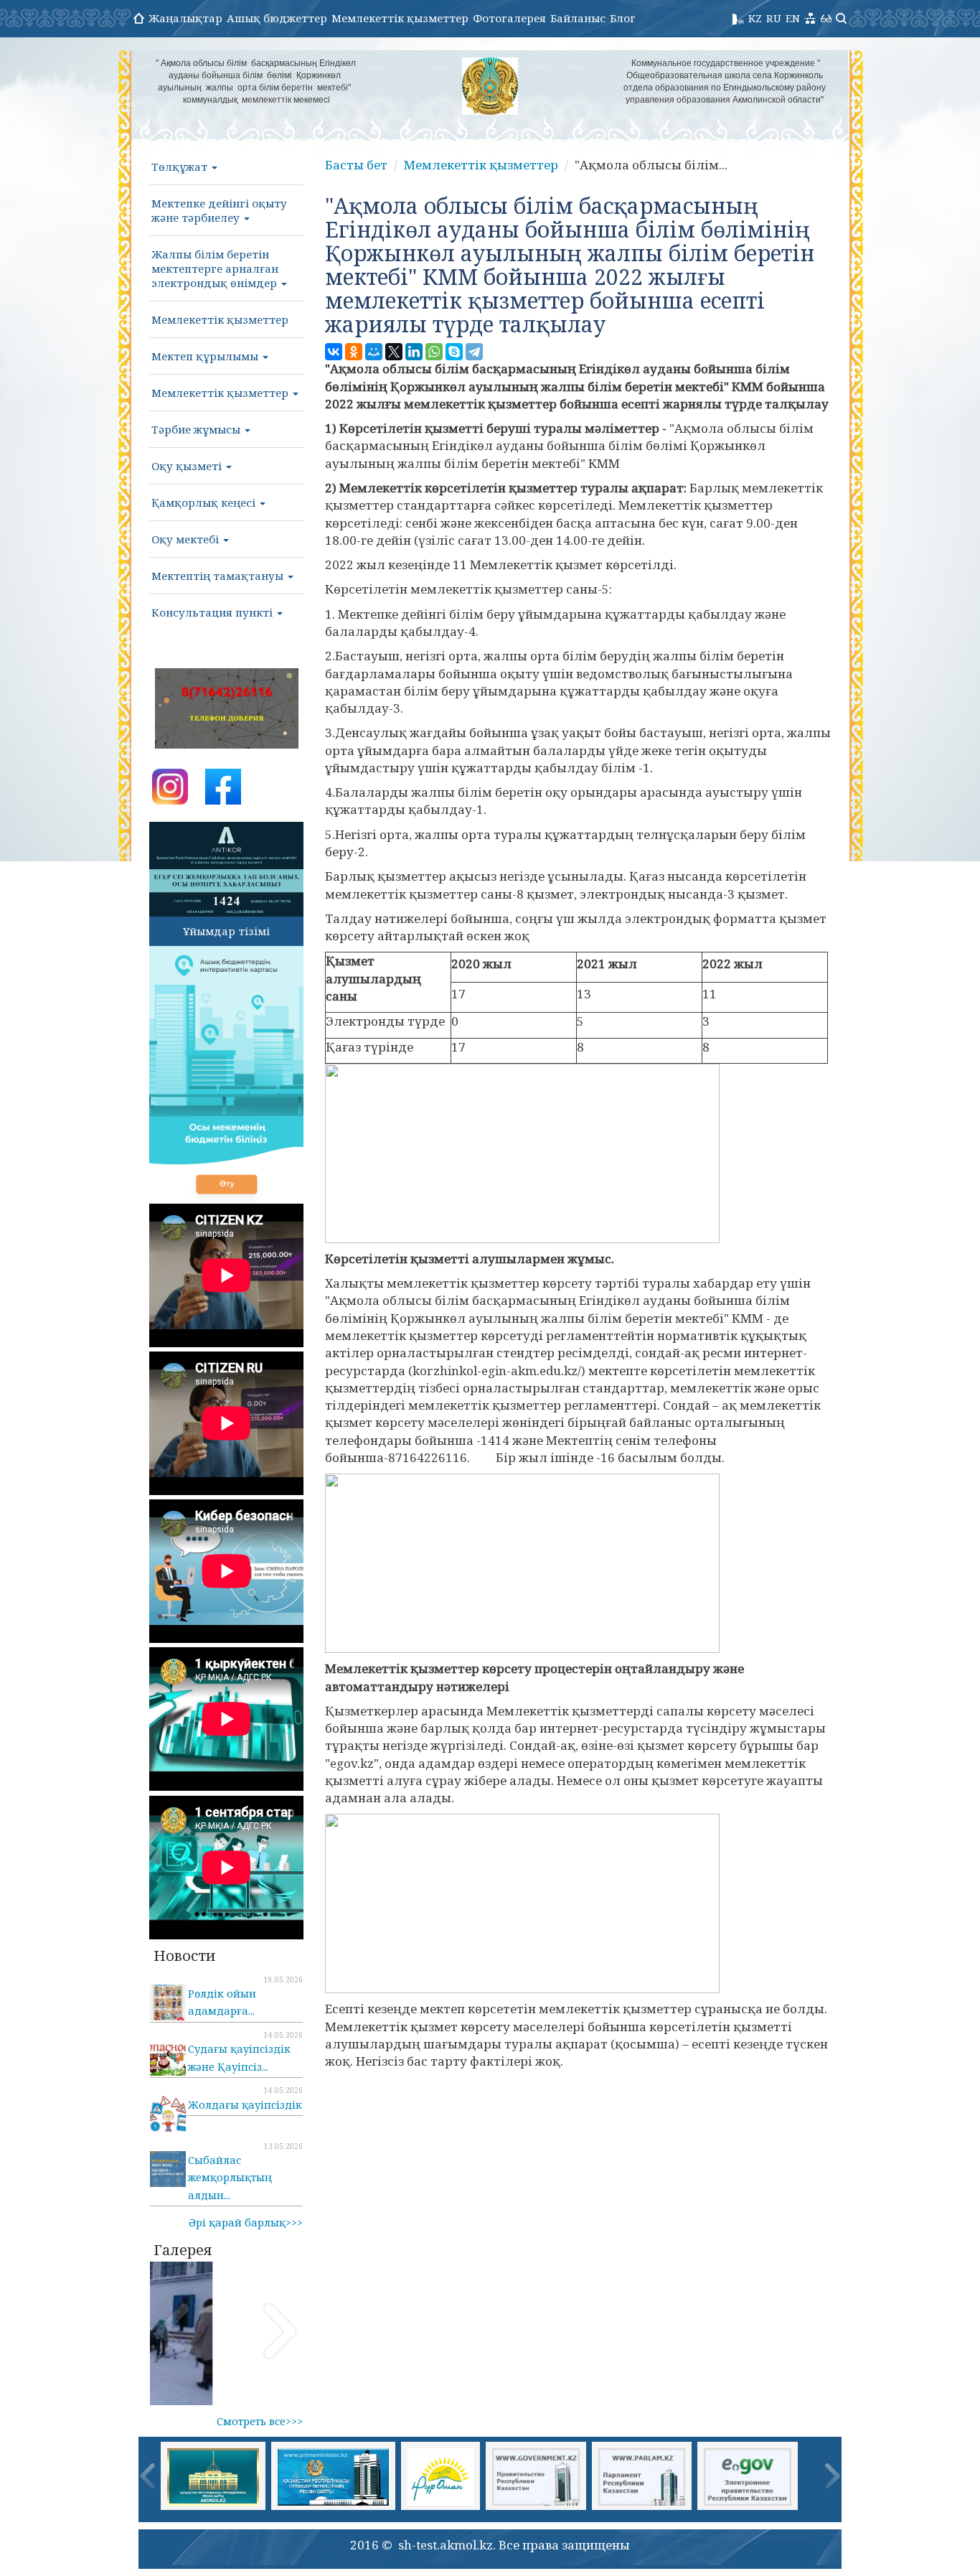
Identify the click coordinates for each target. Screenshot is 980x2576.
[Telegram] (474, 352)
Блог (623, 18)
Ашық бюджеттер (277, 18)
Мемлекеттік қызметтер (400, 18)
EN (793, 18)
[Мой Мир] (374, 352)
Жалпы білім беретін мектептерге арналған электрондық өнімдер (216, 268)
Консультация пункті (213, 612)
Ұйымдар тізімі (226, 931)
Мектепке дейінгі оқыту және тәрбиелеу (219, 210)
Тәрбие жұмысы (197, 429)
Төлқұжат (181, 167)
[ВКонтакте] (334, 352)
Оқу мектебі (187, 539)
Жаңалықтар (185, 18)
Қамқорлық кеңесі (205, 502)
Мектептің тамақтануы (219, 576)
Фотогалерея (509, 18)
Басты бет (356, 165)
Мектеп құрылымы (206, 356)
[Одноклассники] (354, 352)
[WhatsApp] (434, 352)
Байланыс (578, 18)
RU (774, 18)
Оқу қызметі (188, 466)
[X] (394, 352)
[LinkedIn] (414, 352)
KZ (755, 18)
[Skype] (454, 352)
